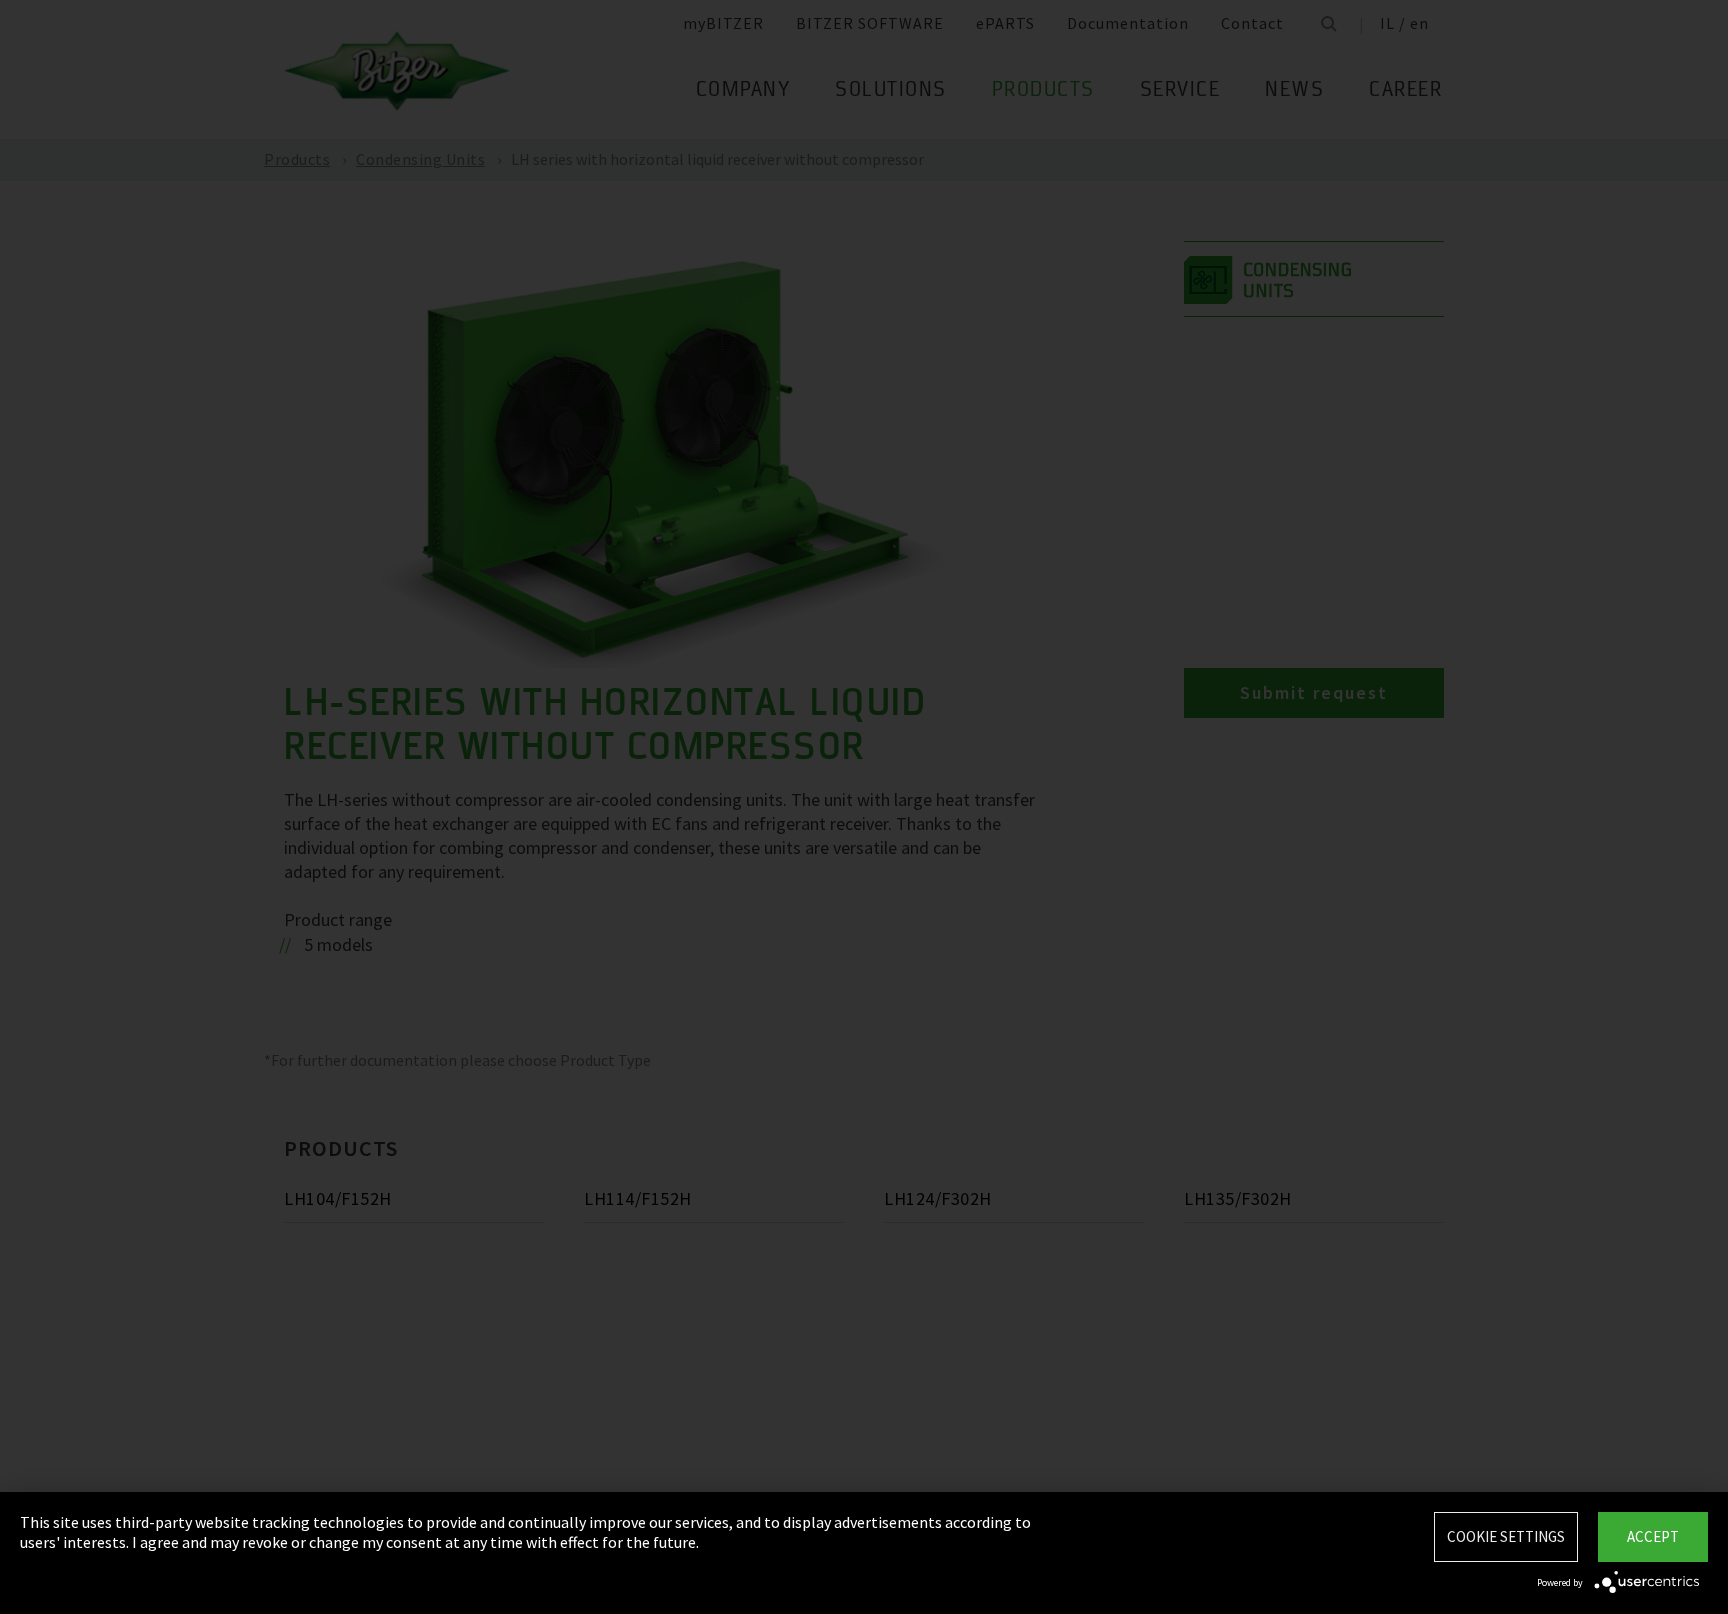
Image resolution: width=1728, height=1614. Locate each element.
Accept (1653, 1536)
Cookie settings (1506, 1536)
